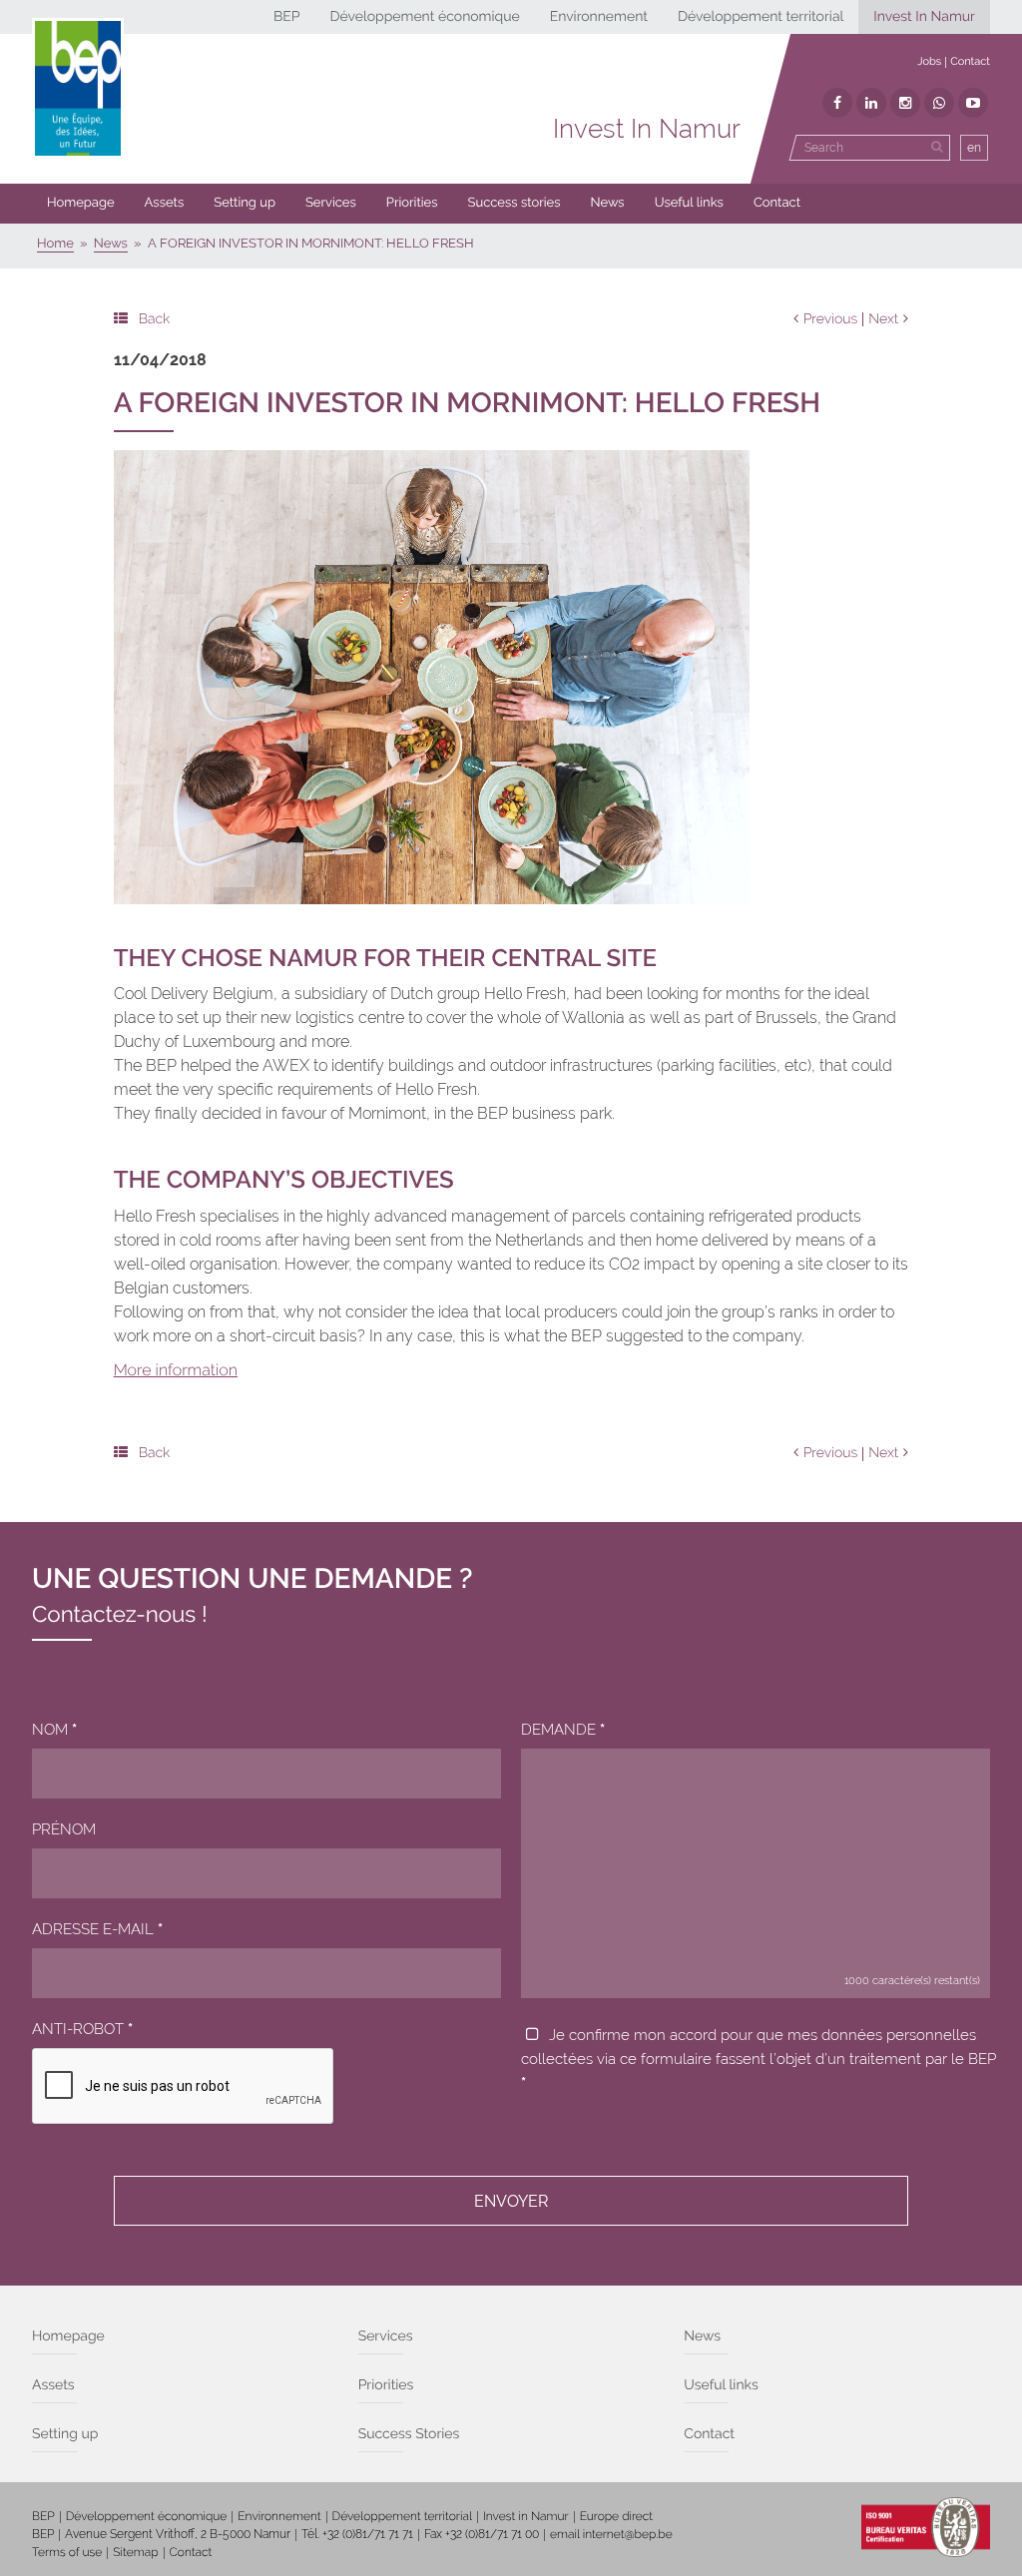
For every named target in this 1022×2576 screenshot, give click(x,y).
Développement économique (424, 17)
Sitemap (135, 2552)
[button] (412, 204)
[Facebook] (837, 103)
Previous (831, 319)
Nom (54, 1730)
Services (331, 203)
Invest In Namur (924, 17)
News (608, 203)
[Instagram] (905, 103)
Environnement (599, 17)
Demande (563, 1730)
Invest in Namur (526, 2516)
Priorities (412, 203)
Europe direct (617, 2516)
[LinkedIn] (871, 103)
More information (176, 1370)
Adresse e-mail (97, 1929)
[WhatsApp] (939, 103)
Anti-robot (82, 2029)
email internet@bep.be (611, 2534)
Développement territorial (761, 17)
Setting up (245, 203)
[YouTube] (973, 103)
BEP (287, 17)
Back (155, 319)
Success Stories (409, 2434)
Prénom (64, 1829)
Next (883, 319)
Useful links (689, 203)
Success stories (514, 203)
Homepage (81, 203)
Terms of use (67, 2552)
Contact (970, 61)
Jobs (929, 61)
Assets (165, 203)
